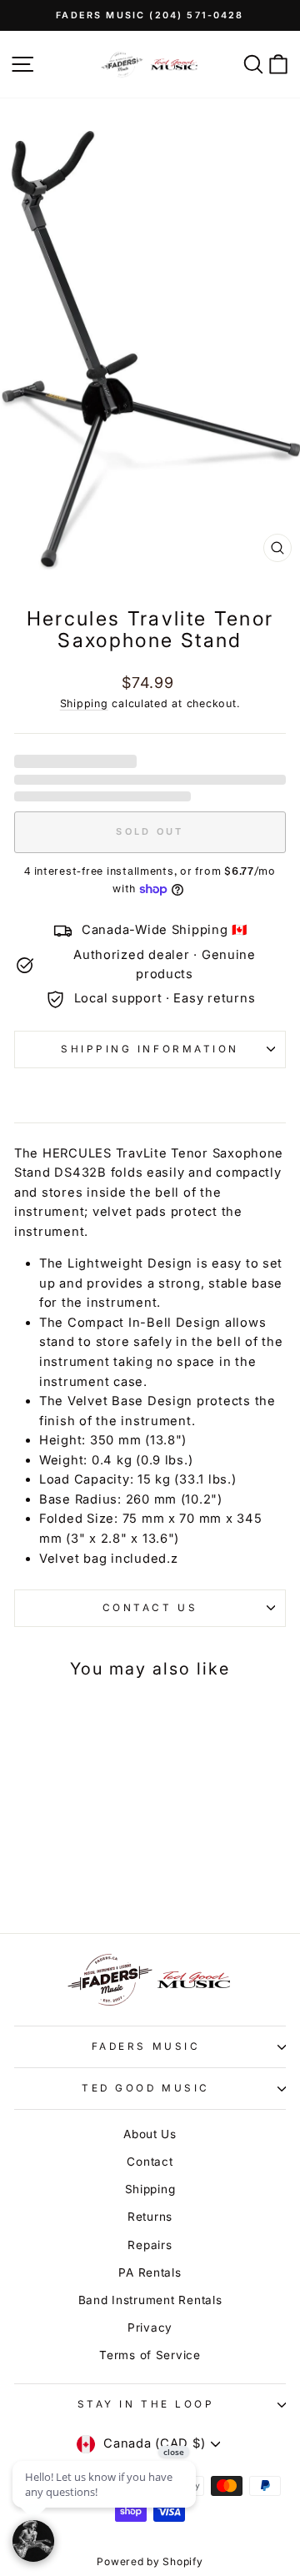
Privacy (150, 2327)
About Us (150, 2134)
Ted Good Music (145, 2088)
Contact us (150, 1608)
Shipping (84, 703)
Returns (150, 2217)
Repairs (150, 2245)
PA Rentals (150, 2272)
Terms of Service (150, 2355)
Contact (150, 2162)
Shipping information (150, 1049)
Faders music (146, 2046)
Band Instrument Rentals (150, 2300)
